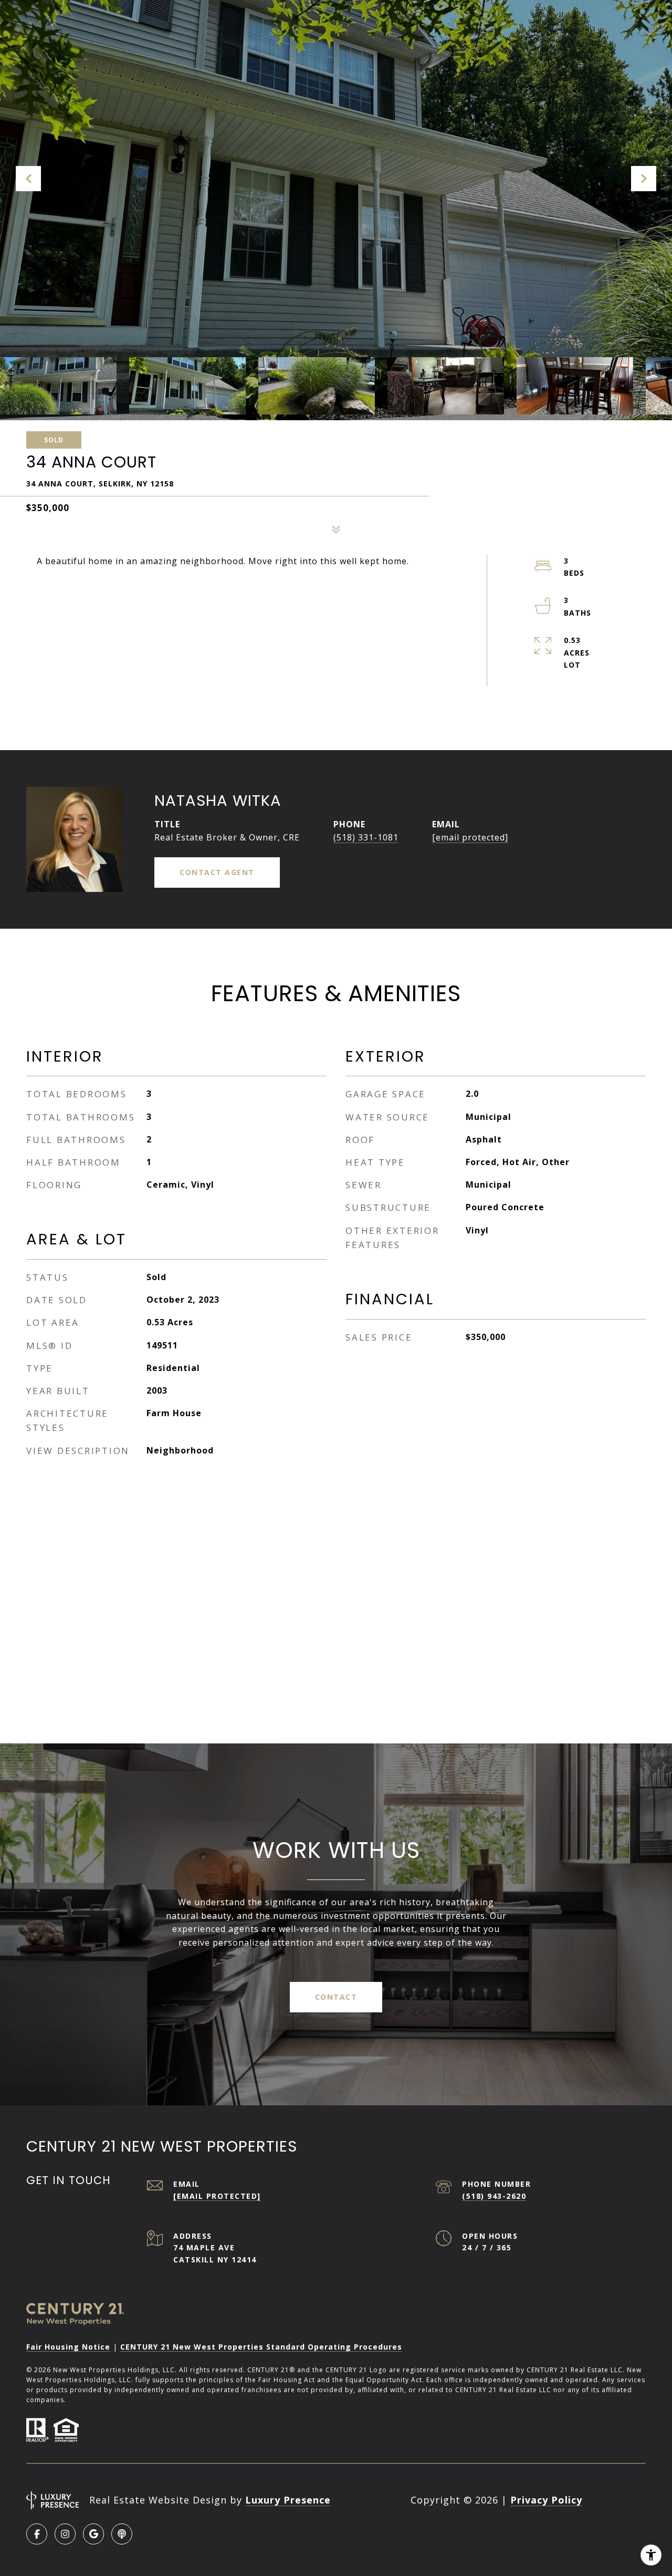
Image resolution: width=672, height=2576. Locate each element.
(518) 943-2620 (494, 2196)
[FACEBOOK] (37, 2534)
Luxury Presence (288, 2500)
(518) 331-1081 (366, 837)
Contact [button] (336, 1997)
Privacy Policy (546, 2500)
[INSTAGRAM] (65, 2534)
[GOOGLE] (93, 2534)
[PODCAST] (122, 2534)
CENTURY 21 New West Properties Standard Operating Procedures (261, 2347)
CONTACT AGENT (217, 872)
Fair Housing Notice (68, 2347)
